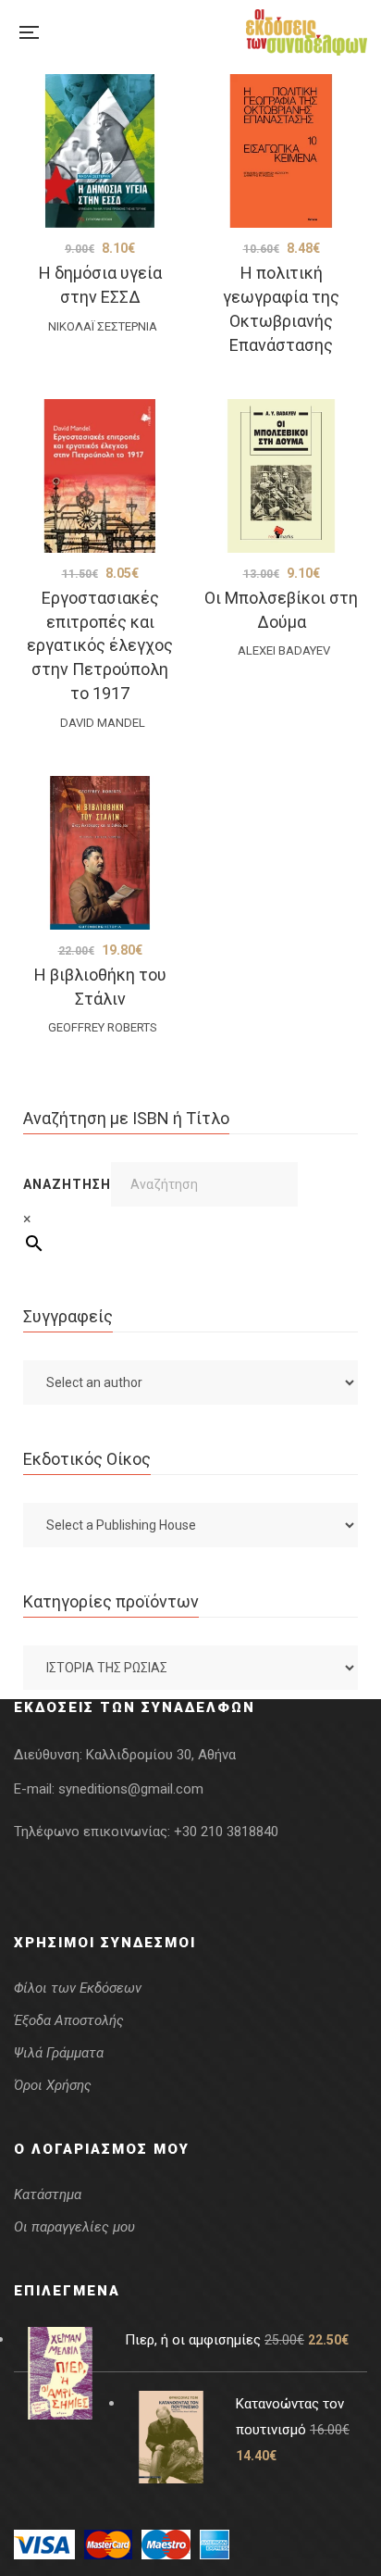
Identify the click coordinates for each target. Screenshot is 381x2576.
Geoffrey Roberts (103, 1027)
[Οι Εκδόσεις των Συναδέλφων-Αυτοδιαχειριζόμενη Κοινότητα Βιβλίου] (307, 32)
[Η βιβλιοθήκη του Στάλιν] (100, 853)
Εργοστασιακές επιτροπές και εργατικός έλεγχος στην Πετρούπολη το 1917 (100, 646)
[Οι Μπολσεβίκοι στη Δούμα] (281, 476)
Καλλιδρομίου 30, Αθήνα (161, 1755)
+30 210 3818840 (226, 1832)
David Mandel (103, 723)
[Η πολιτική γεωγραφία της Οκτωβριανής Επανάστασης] (281, 151)
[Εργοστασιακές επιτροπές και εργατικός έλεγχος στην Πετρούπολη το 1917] (100, 476)
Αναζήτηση (67, 1184)
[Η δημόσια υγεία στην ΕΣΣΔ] (100, 151)
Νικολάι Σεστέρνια (103, 326)
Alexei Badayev (284, 650)
